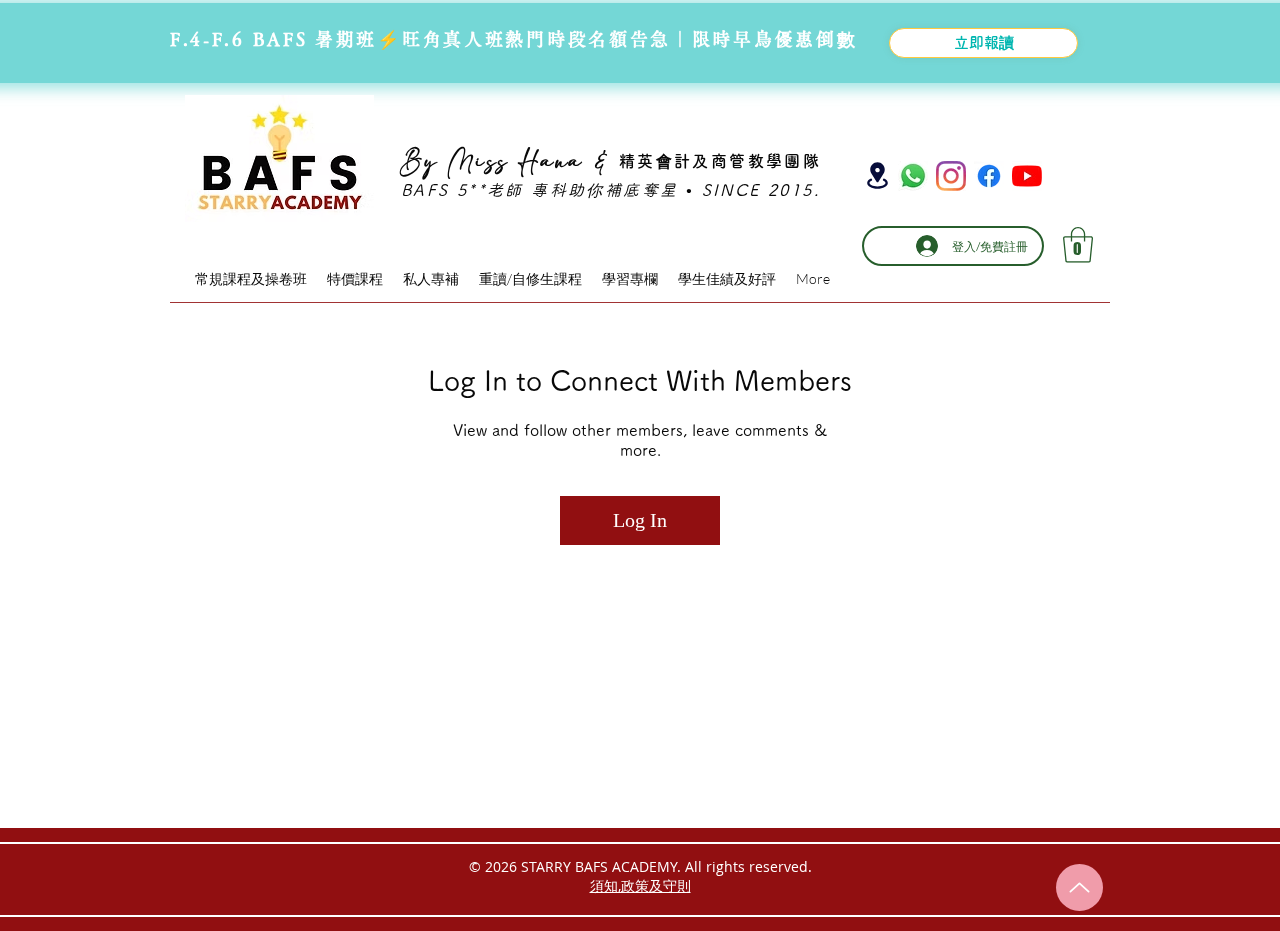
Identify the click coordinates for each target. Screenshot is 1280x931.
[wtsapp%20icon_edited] (913, 176)
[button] (1078, 245)
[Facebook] (989, 176)
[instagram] (951, 176)
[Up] (1079, 887)
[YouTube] (1027, 176)
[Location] (877, 175)
